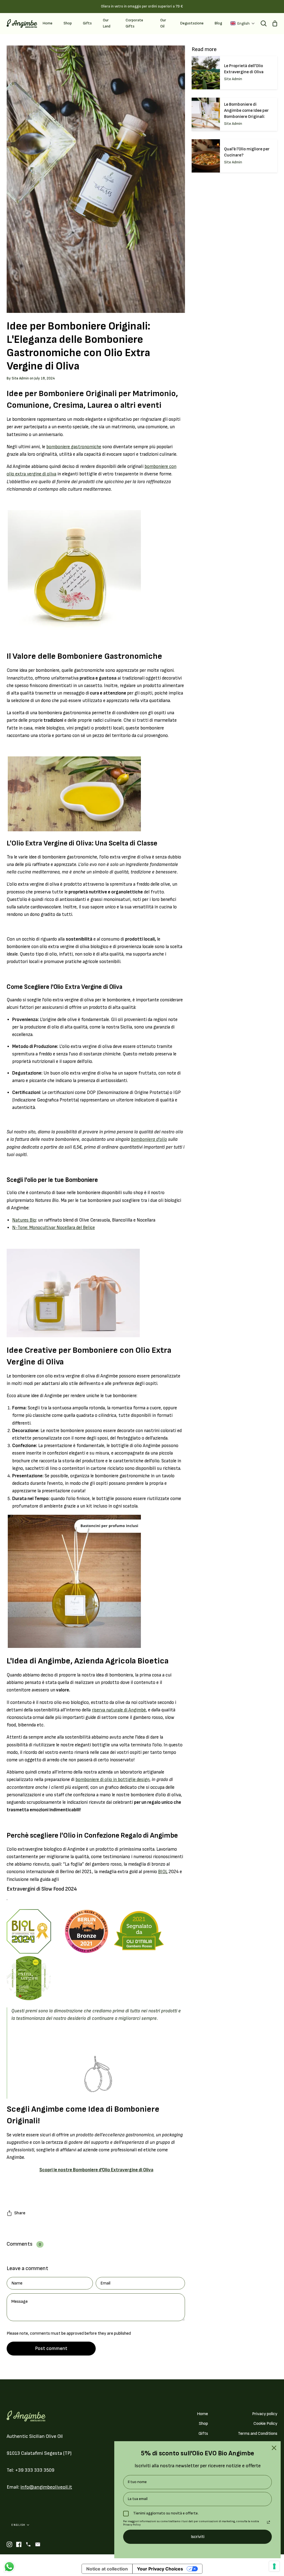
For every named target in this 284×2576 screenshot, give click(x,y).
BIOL (163, 1872)
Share (20, 2213)
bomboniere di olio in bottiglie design (112, 1780)
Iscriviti (198, 2537)
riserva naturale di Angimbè (119, 1710)
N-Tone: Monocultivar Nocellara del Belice (54, 1228)
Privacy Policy (132, 2525)
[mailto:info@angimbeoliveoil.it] (38, 2544)
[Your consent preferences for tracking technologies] (274, 2566)
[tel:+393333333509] (28, 2544)
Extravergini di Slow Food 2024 (42, 1889)
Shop (203, 2424)
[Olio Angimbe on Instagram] (9, 2544)
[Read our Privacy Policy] (268, 2522)
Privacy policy (265, 2414)
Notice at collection (107, 2569)
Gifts (203, 2434)
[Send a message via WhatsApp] (9, 2567)
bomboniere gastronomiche (74, 447)
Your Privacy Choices (160, 2569)
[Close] (274, 2448)
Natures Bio (24, 1220)
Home (202, 2414)
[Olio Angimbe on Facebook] (19, 2544)
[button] (243, 23)
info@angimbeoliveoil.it (46, 2487)
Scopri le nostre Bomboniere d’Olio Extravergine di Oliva (96, 2170)
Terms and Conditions (258, 2434)
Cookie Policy (265, 2424)
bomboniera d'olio (149, 1139)
